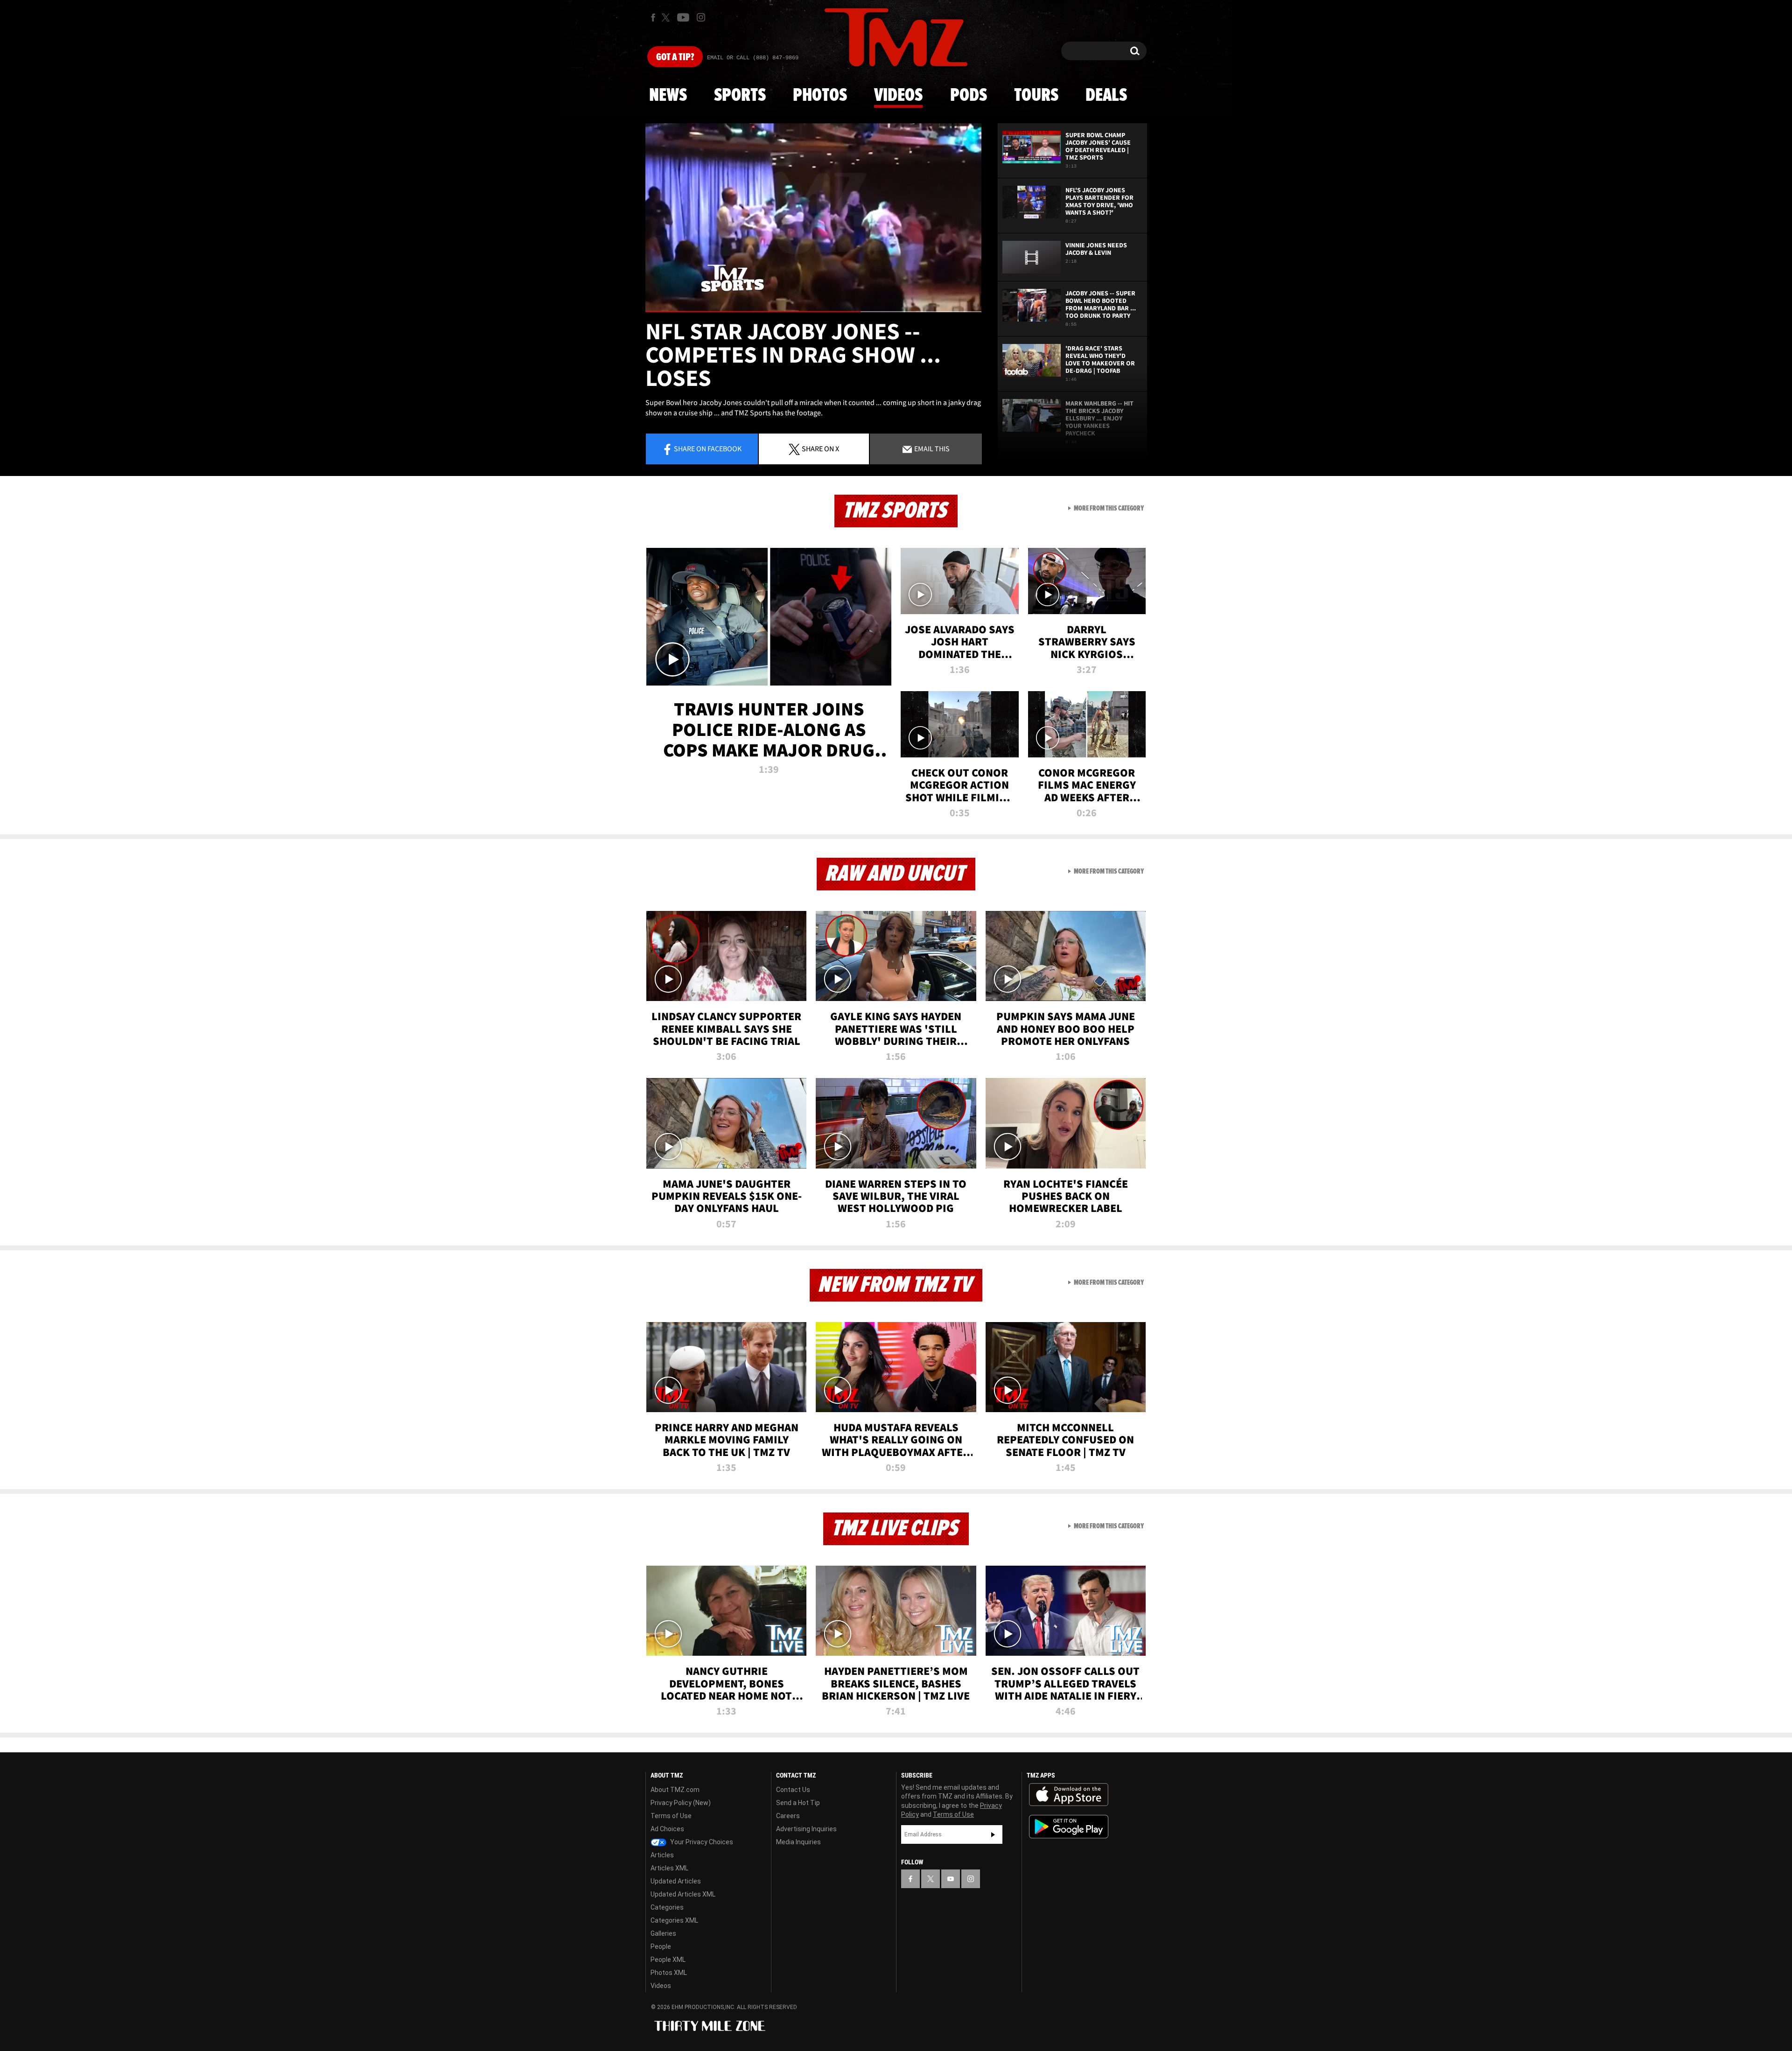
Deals (1106, 96)
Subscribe (993, 1834)
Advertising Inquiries (806, 1829)
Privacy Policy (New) (681, 1803)
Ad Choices (667, 1829)
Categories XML (674, 1920)
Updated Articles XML (683, 1894)
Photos (820, 96)
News (668, 96)
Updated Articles (676, 1881)
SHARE (820, 448)
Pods (969, 96)
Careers (788, 1816)
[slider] (813, 311)
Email (931, 448)
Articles (662, 1855)
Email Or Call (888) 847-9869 (753, 58)
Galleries (663, 1933)
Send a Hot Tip (798, 1803)
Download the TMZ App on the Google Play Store (1069, 1827)
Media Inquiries (798, 1842)
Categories (667, 1907)
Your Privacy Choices (701, 1842)
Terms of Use (671, 1816)
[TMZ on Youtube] (683, 17)
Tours (1036, 96)
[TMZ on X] (667, 17)
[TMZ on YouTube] (951, 1879)
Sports (740, 96)
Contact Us (793, 1790)
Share (708, 448)
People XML (668, 1960)
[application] (813, 218)
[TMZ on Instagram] (701, 17)
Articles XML (669, 1868)
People (661, 1946)
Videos (898, 96)
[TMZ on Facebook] (653, 17)
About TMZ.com (675, 1790)
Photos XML (669, 1973)
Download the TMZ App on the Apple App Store (1069, 1795)
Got (675, 57)
